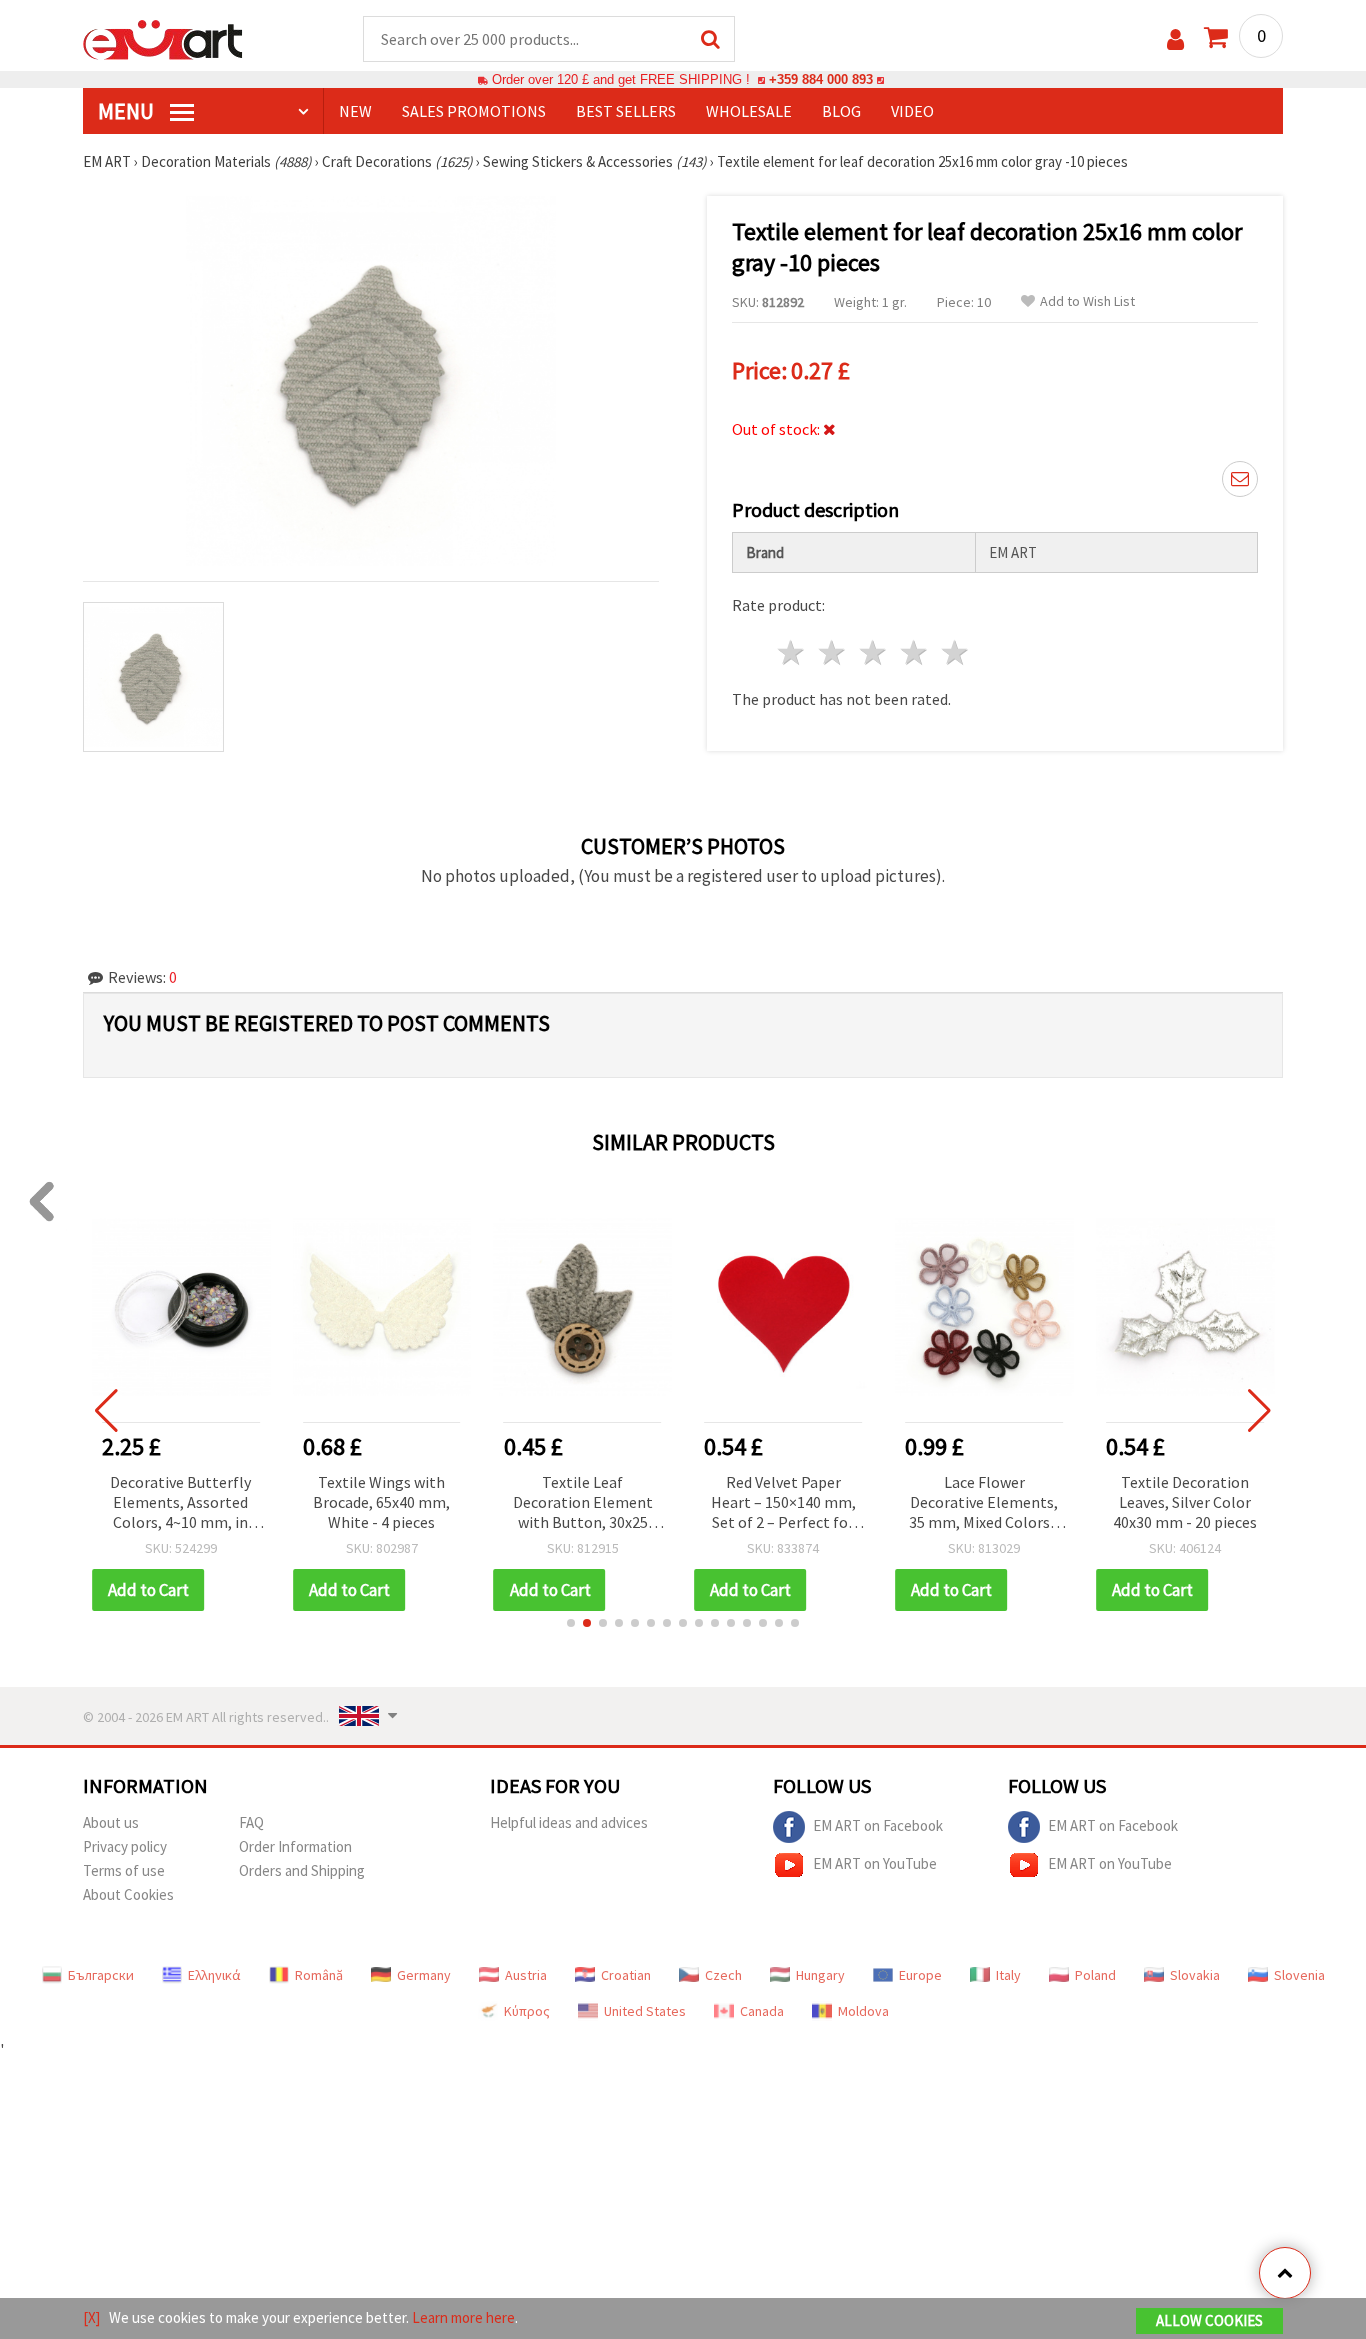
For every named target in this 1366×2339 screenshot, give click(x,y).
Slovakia (1195, 1975)
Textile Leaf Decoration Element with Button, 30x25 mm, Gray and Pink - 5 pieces (382, 1503)
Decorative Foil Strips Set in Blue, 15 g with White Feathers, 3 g (1185, 1502)
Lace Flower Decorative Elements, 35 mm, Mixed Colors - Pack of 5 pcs (783, 1503)
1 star (792, 652)
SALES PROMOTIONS (474, 111)
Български (101, 1975)
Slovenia (1299, 1975)
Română (319, 1975)
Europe (920, 1975)
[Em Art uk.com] (163, 38)
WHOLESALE (749, 111)
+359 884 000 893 (821, 79)
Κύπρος (527, 2011)
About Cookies (128, 1894)
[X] (91, 2317)
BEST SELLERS (626, 111)
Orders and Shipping (302, 1870)
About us (111, 1822)
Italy (1008, 1975)
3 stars (874, 652)
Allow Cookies (1209, 2320)
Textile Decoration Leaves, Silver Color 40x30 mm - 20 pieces (984, 1502)
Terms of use (124, 1870)
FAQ (251, 1822)
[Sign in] (1175, 39)
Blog (841, 111)
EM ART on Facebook (878, 1824)
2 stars (833, 652)
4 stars (914, 652)
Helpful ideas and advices (569, 1822)
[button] (571, 1623)
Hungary (820, 1975)
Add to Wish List (1087, 301)
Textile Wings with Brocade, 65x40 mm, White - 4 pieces (180, 1502)
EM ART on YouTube (875, 1862)
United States (645, 2011)
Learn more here (463, 2317)
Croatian (626, 1975)
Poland (1095, 1975)
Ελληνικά (214, 1975)
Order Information (295, 1846)
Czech (723, 1975)
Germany (424, 1975)
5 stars (955, 652)
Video (912, 111)
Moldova (863, 2011)
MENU (128, 111)
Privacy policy (125, 1846)
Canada (762, 2011)
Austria (526, 1975)
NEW (355, 111)
